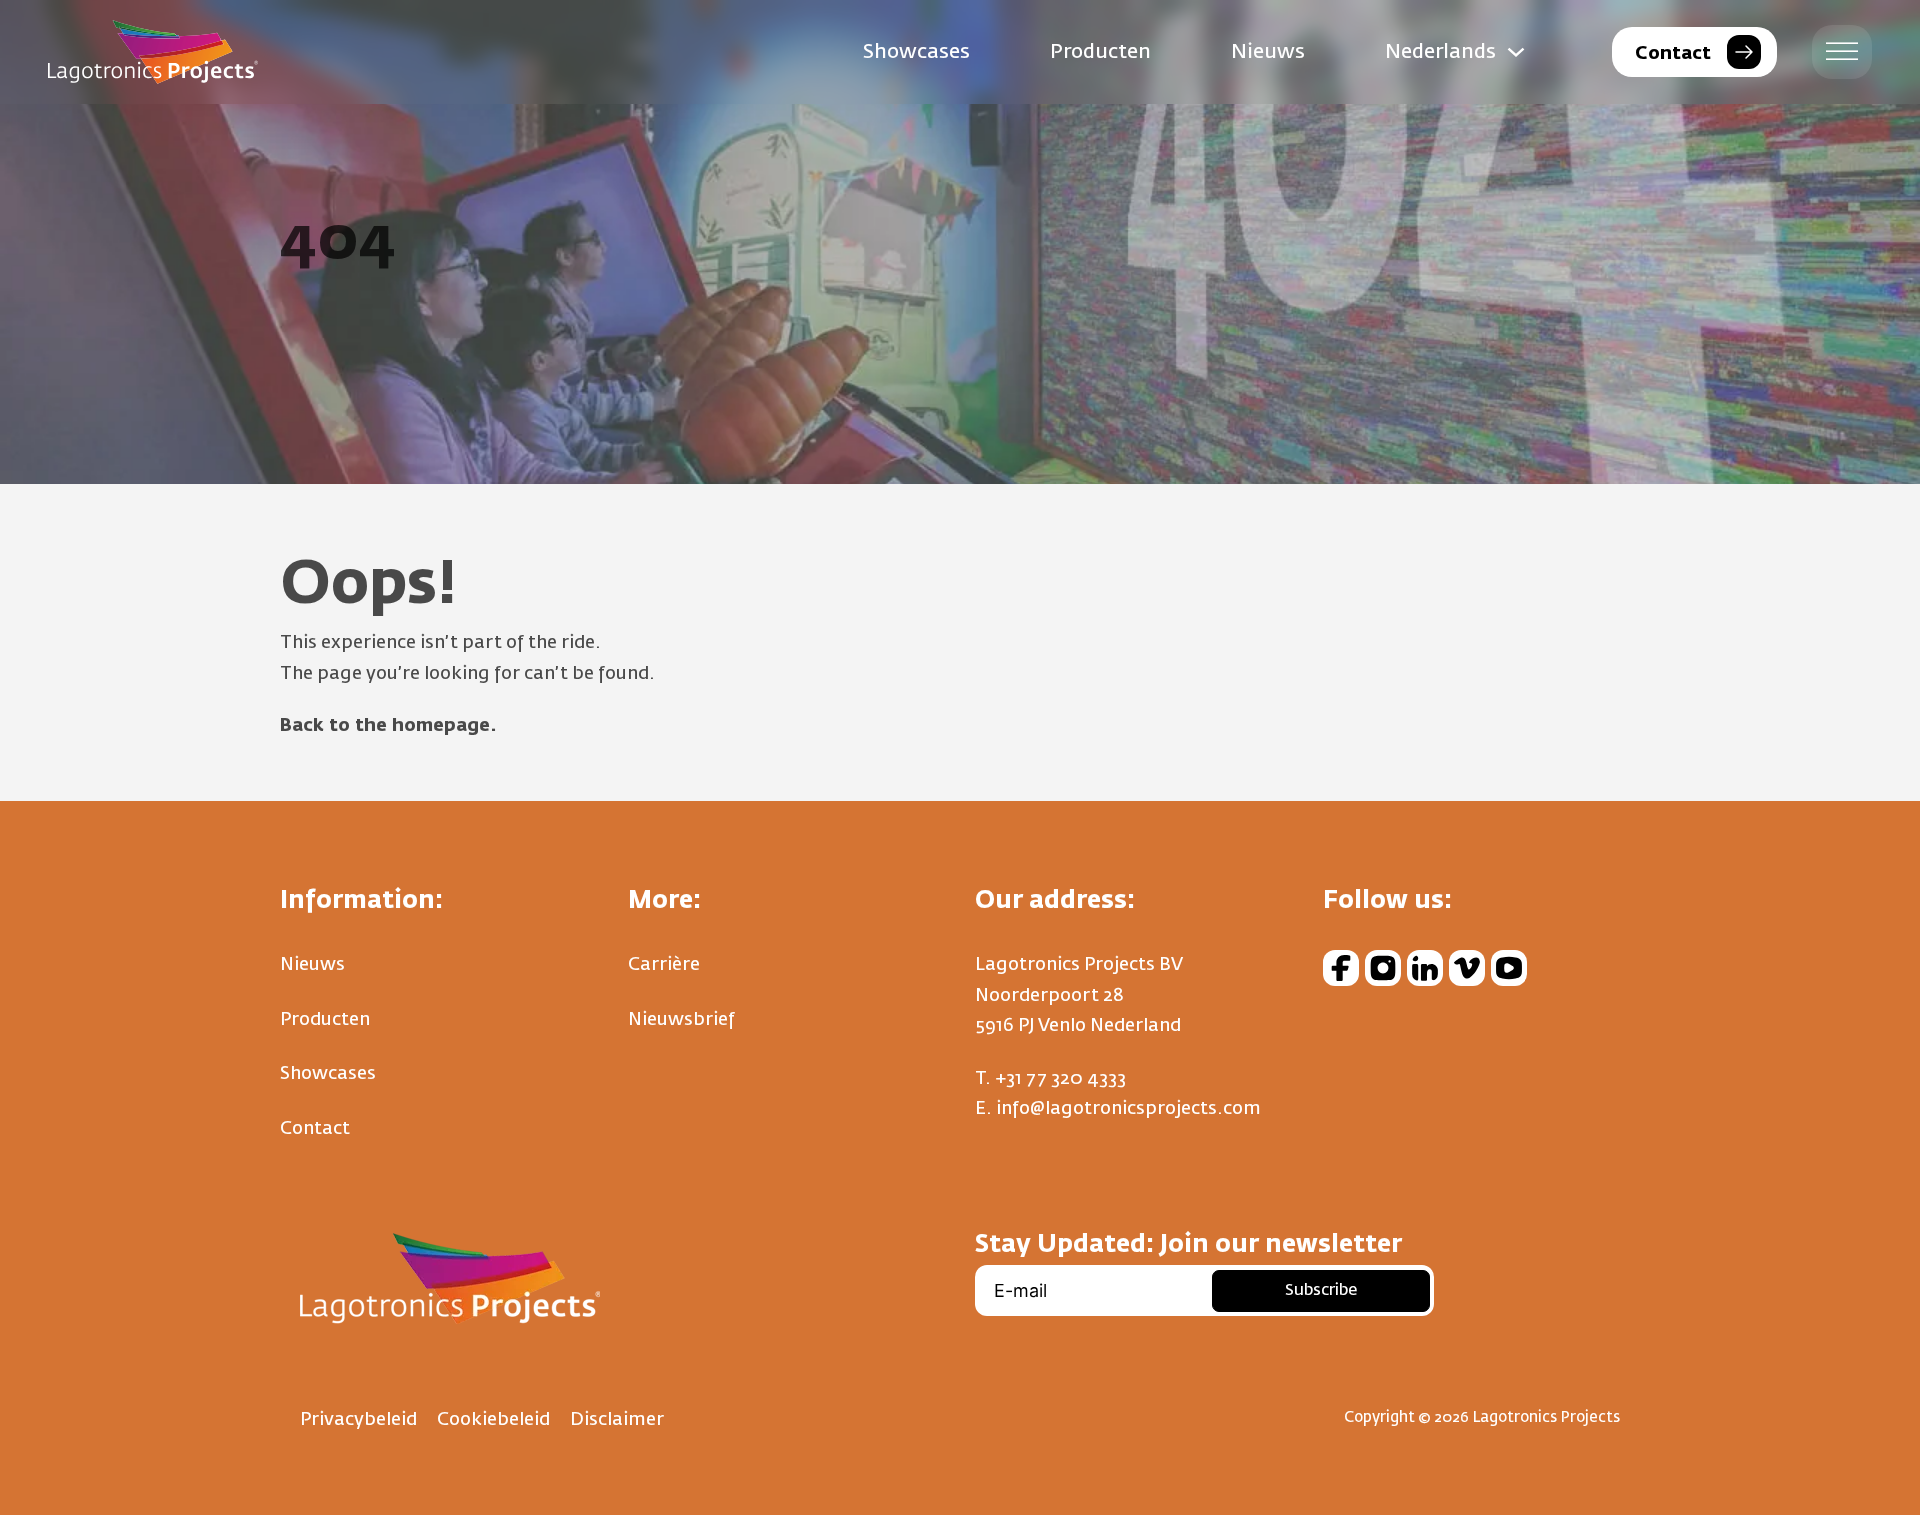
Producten (1100, 52)
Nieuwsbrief (681, 1020)
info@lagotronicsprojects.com (1128, 1109)
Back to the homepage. (388, 726)
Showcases (916, 52)
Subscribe (1321, 1291)
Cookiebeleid (493, 1420)
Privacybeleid (358, 1420)
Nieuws (1268, 52)
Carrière (664, 965)
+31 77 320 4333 (1060, 1079)
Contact (315, 1129)
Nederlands (1440, 52)
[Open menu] (1842, 52)
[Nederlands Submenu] (1516, 52)
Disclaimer (617, 1420)
